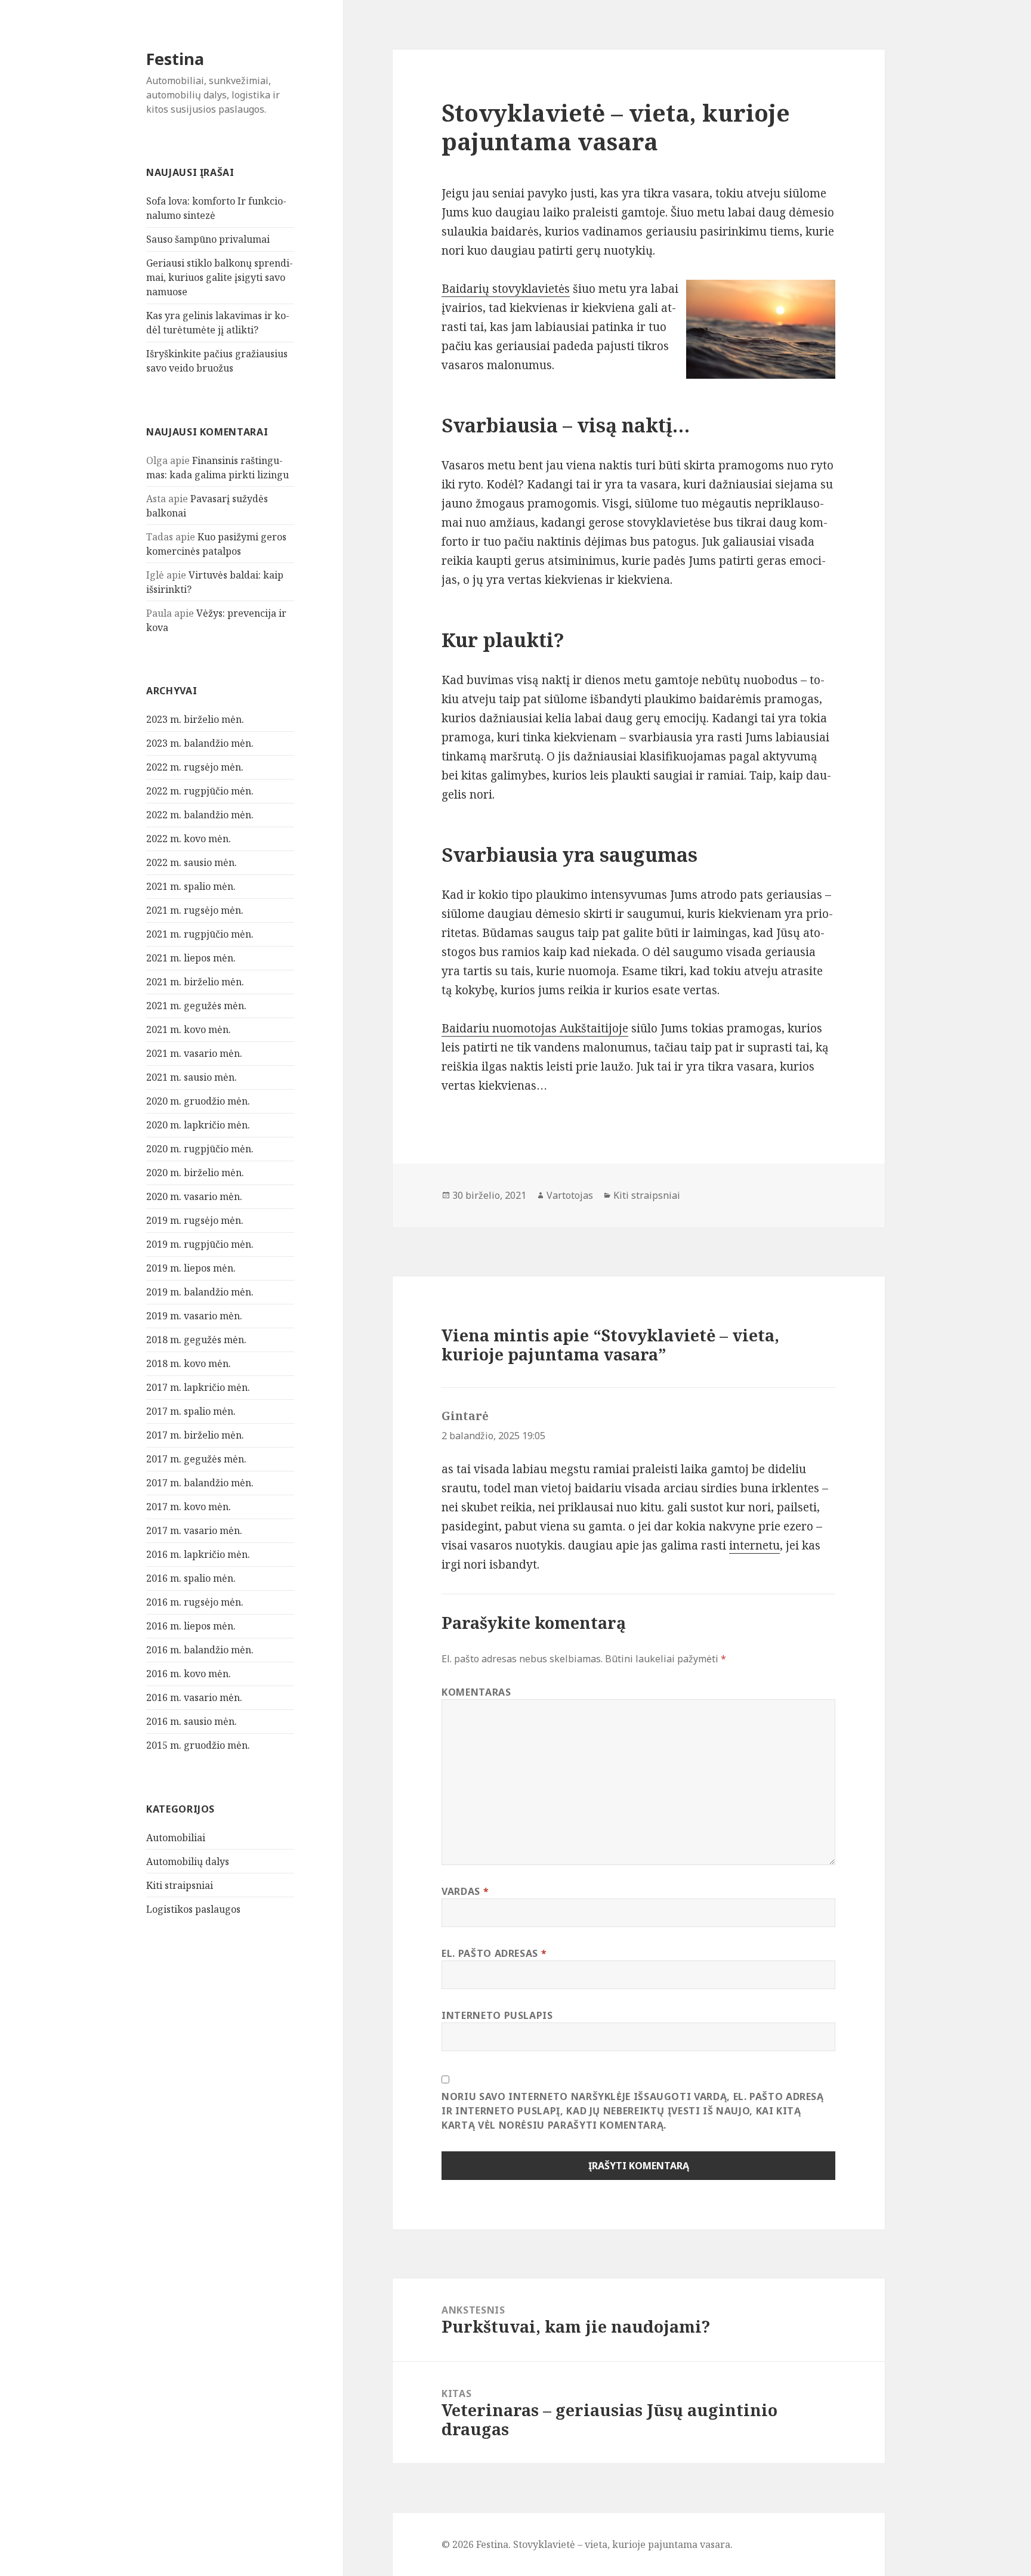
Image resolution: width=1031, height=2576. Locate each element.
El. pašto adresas (494, 1953)
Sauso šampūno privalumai (208, 239)
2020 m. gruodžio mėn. (198, 1101)
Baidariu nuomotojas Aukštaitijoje (535, 1028)
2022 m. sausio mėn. (192, 862)
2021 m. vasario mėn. (194, 1053)
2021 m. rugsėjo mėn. (195, 910)
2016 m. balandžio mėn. (200, 1650)
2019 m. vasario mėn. (194, 1316)
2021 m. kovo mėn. (189, 1029)
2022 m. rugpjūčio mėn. (200, 791)
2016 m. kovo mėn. (189, 1674)
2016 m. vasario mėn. (194, 1697)
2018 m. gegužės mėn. (196, 1340)
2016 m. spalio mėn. (191, 1578)
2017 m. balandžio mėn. (200, 1483)
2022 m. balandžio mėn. (200, 815)
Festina (175, 59)
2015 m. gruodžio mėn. (198, 1745)
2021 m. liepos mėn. (191, 958)
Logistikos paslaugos (193, 1909)
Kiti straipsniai (180, 1885)
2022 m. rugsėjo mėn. (195, 767)
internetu (754, 1545)
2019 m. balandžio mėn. (200, 1292)
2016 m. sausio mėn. (192, 1721)
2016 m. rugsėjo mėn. (195, 1602)
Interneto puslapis (497, 2015)
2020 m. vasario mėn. (194, 1196)
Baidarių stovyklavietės (506, 289)
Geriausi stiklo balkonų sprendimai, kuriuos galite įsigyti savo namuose (220, 277)
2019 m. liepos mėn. (191, 1268)
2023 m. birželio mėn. (195, 719)
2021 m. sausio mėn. (192, 1077)
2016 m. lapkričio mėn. (198, 1554)
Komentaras (476, 1692)
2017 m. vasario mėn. (194, 1530)
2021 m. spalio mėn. (191, 886)
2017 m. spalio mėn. (191, 1411)
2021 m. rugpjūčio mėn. (200, 934)
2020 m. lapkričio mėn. (198, 1125)
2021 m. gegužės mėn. (196, 1006)
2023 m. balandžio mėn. (200, 743)
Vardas (465, 1891)
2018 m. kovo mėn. (189, 1363)
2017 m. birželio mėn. (195, 1435)
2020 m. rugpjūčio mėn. (200, 1149)
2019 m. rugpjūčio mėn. (200, 1244)
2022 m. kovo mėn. (189, 839)
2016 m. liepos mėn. (191, 1626)
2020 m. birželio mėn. (195, 1173)
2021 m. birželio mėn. (195, 982)
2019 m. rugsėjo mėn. (195, 1220)
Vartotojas (570, 1195)
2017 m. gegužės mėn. (196, 1459)
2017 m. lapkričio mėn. (198, 1387)
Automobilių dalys (188, 1861)
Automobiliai (176, 1838)
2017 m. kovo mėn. (189, 1507)
